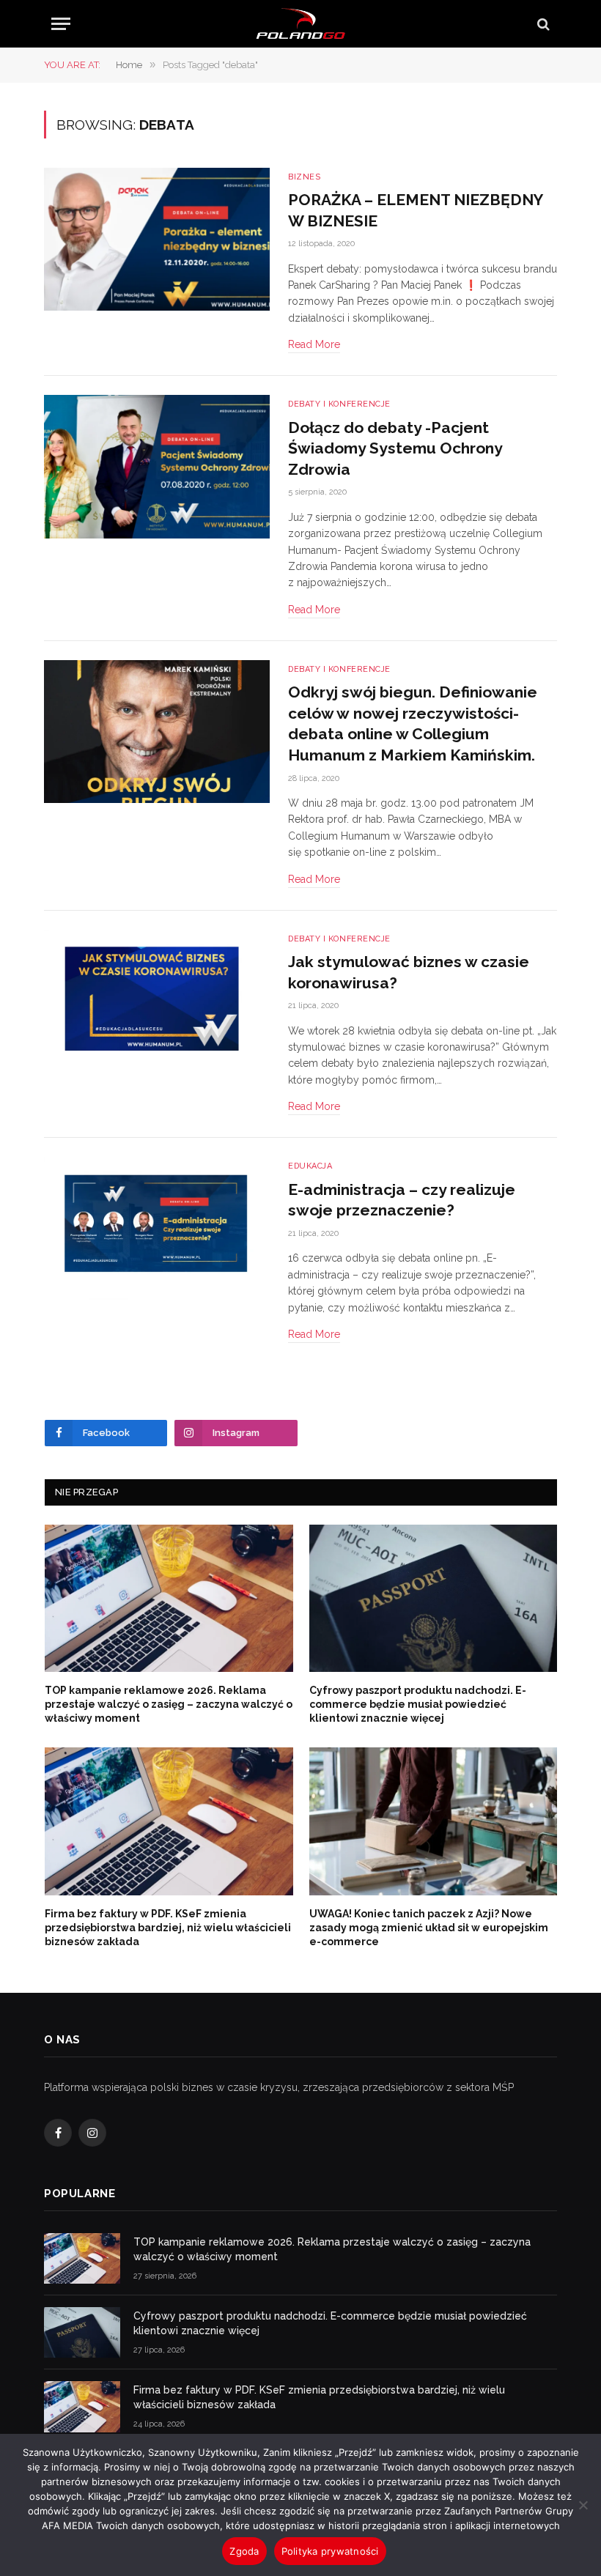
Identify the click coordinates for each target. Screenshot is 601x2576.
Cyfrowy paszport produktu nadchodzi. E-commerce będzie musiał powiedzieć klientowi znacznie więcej (418, 1704)
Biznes (304, 177)
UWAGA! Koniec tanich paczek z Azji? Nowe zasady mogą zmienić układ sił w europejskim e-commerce (429, 1928)
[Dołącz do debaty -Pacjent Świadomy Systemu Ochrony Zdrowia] (157, 467)
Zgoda (244, 2551)
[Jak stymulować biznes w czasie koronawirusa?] (157, 1002)
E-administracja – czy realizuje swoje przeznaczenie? (402, 1200)
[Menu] (61, 24)
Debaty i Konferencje (339, 404)
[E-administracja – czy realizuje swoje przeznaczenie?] (157, 1229)
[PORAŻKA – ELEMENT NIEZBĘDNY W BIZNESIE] (157, 240)
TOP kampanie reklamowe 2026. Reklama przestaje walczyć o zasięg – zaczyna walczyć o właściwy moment (169, 1704)
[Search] (542, 24)
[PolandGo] (300, 24)
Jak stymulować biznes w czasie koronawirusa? (409, 972)
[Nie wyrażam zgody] (583, 2505)
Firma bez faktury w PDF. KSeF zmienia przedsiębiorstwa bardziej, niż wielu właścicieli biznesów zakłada (168, 1928)
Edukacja (310, 1166)
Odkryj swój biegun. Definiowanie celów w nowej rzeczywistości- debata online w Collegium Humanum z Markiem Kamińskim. (413, 723)
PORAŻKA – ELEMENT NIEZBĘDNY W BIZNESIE (415, 210)
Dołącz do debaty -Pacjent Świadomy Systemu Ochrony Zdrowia (395, 448)
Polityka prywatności (330, 2551)
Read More (314, 344)
